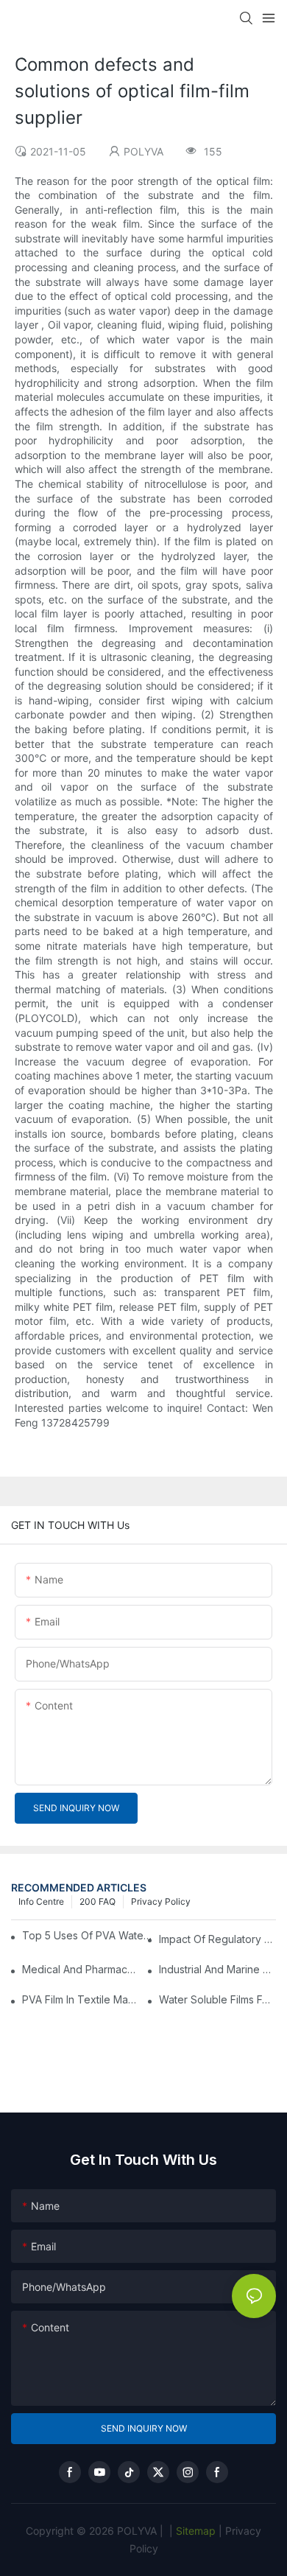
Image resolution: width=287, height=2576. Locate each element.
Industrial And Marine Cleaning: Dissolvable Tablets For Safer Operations (217, 1969)
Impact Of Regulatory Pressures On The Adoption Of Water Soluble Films (217, 1939)
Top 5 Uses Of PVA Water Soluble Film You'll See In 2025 (89, 1935)
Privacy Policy (161, 1901)
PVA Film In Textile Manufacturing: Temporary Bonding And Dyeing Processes (81, 1999)
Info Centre (41, 1901)
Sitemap (194, 2531)
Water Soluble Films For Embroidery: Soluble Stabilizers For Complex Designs (217, 1999)
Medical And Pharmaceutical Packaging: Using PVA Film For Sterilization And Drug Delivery (81, 1969)
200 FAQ (98, 1901)
